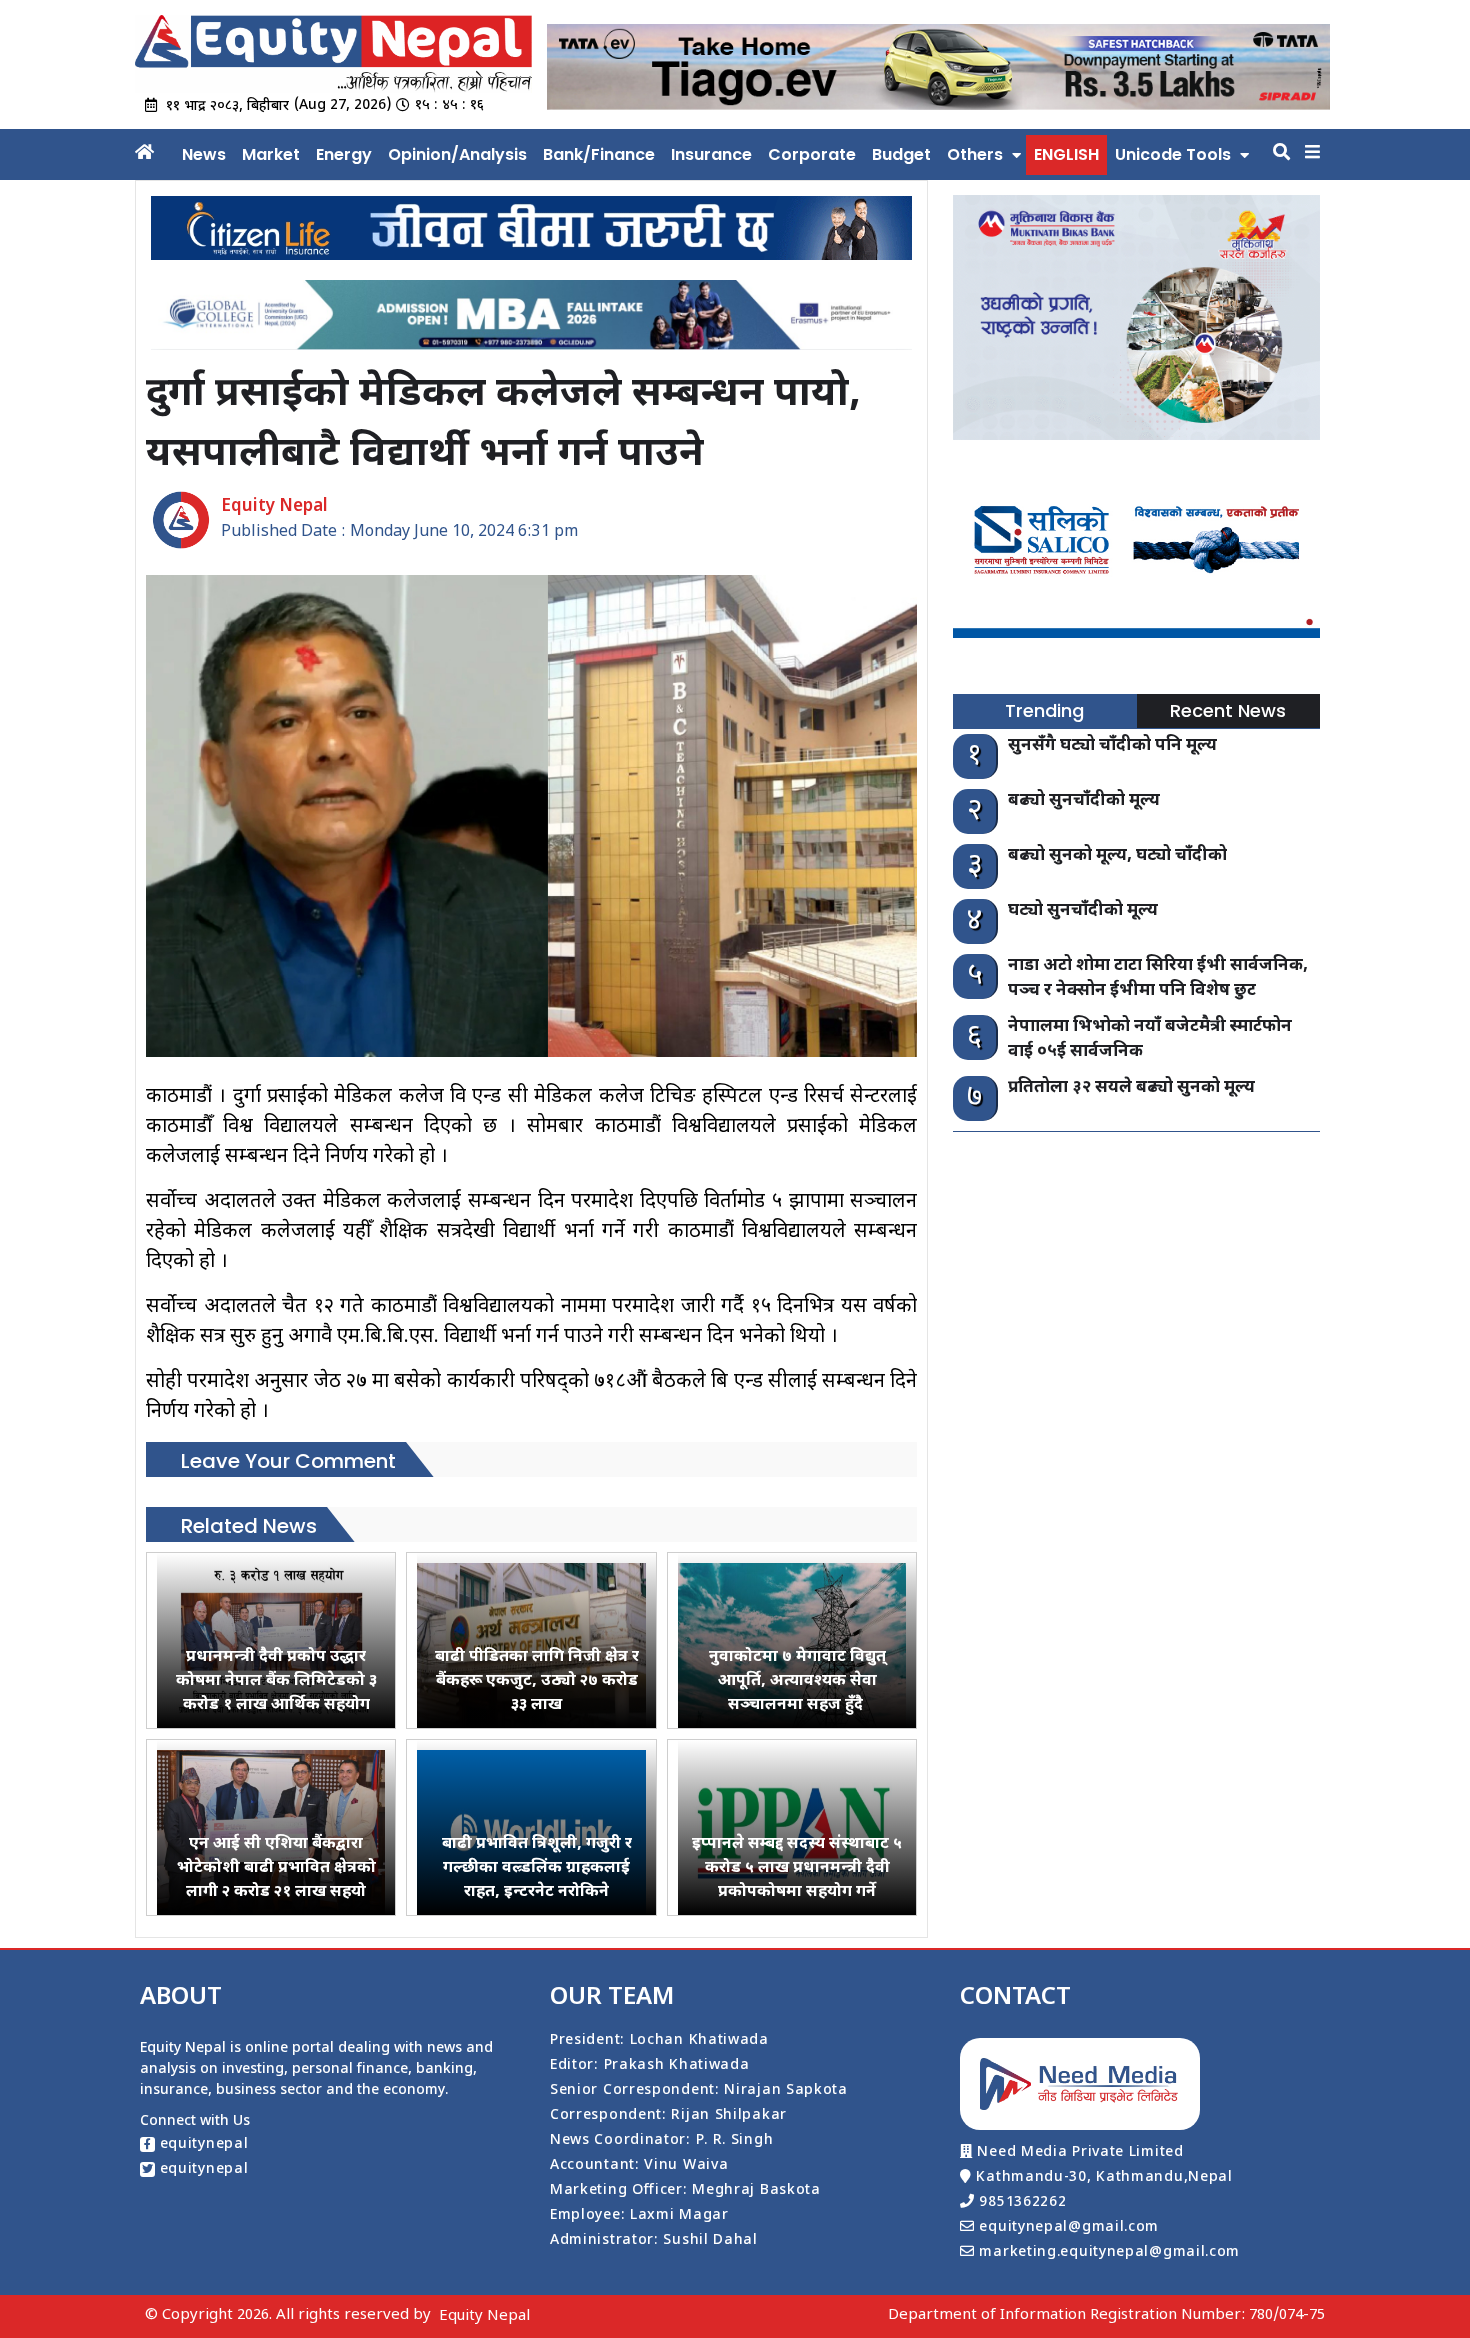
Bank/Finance (599, 154)
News (204, 154)
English (1066, 154)
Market (271, 154)
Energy (344, 154)
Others (975, 154)
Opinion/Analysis (457, 154)
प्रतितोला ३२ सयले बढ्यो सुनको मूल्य (1131, 1088)
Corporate (812, 154)
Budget (901, 154)
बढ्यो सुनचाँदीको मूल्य (1084, 801)
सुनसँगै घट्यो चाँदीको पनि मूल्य (1112, 746)
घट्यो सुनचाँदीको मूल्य (1083, 911)
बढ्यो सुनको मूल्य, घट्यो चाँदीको (1117, 856)
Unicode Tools (1173, 154)
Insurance (711, 154)
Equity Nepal (484, 2316)
